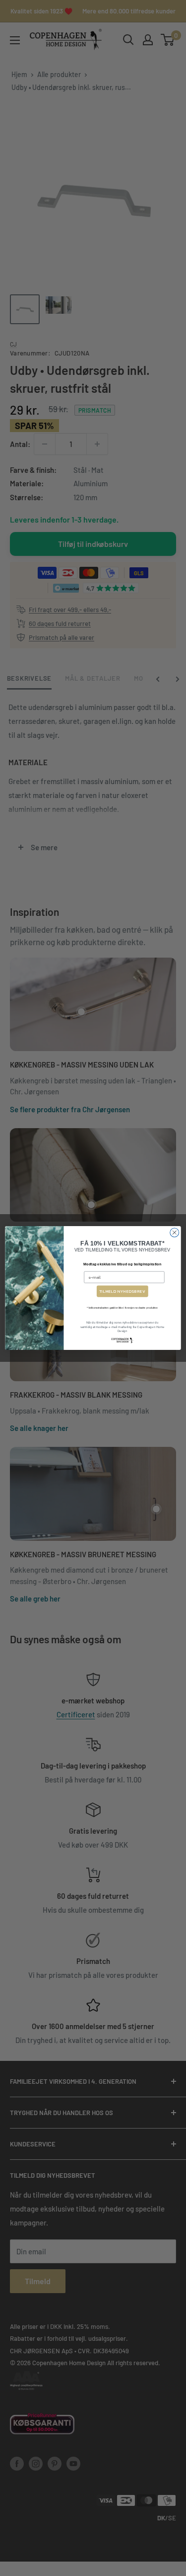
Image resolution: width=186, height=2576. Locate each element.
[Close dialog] (175, 1233)
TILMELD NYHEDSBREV (123, 1291)
